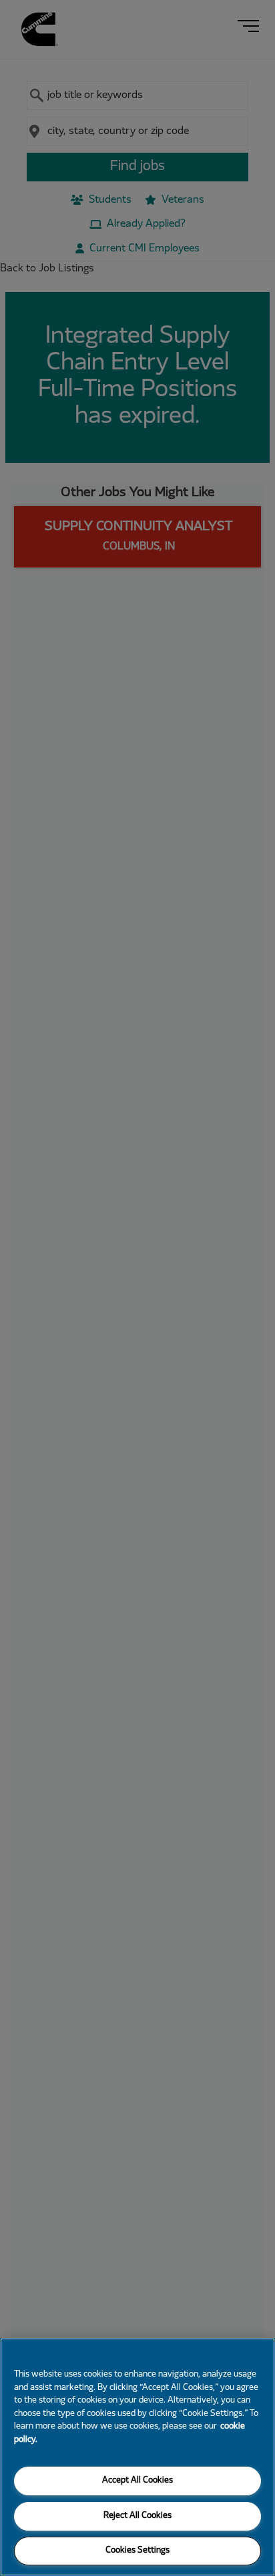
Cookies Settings (137, 2551)
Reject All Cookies (137, 2516)
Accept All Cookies (137, 2481)
